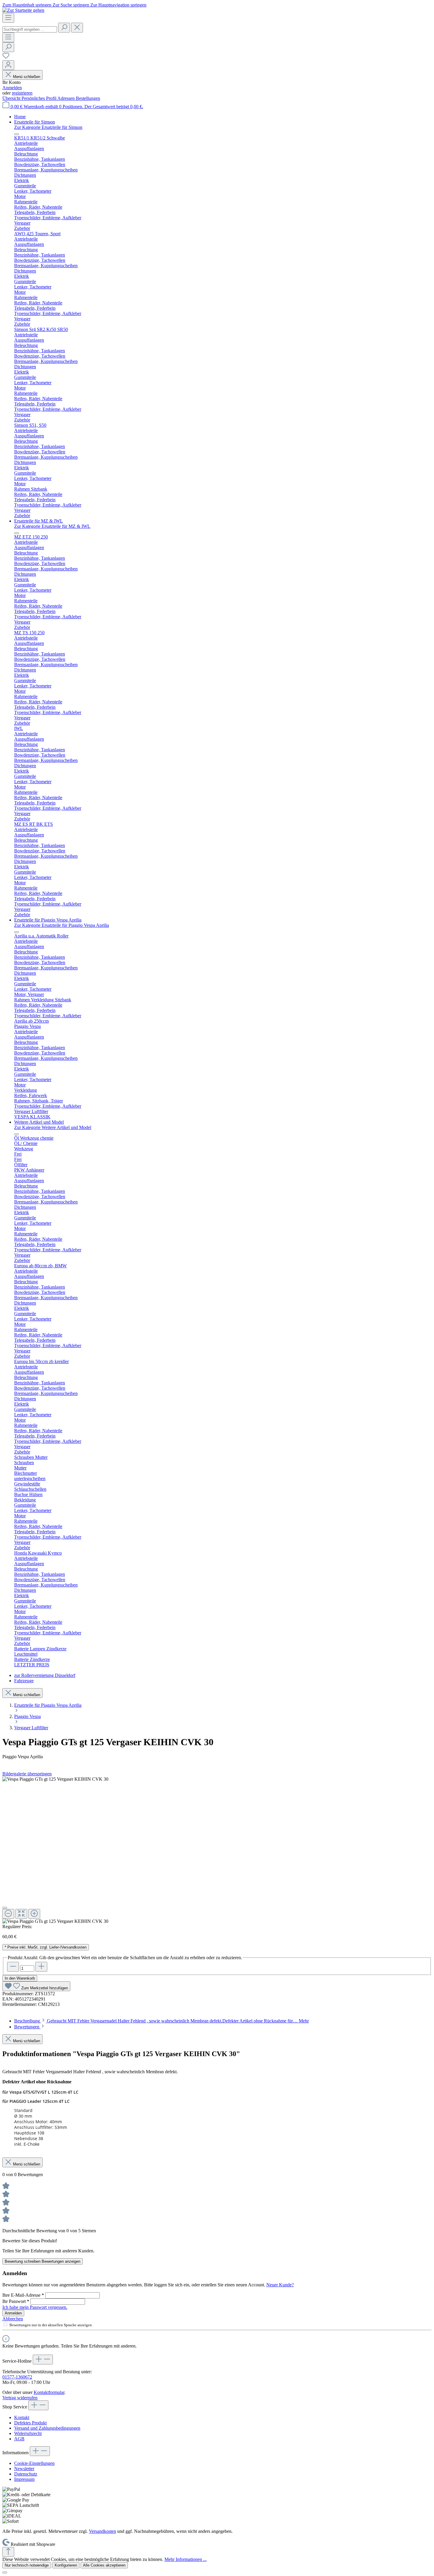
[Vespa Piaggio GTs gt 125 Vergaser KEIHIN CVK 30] (55, 1779)
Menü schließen (27, 77)
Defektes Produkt (30, 2423)
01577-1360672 (17, 2377)
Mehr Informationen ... (186, 2559)
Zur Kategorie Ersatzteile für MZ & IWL (52, 526)
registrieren (22, 93)
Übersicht (12, 98)
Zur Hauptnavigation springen (118, 5)
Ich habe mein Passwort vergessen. (35, 2307)
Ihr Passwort (16, 2301)
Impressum (24, 2479)
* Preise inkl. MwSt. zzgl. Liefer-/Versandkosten (46, 1947)
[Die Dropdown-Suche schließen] (77, 28)
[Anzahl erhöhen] (41, 1967)
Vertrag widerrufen (20, 2398)
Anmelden (12, 88)
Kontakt (22, 2417)
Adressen (67, 98)
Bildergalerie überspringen (27, 1774)
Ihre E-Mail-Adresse (23, 2295)
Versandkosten (102, 2531)
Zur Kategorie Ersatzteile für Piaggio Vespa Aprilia (62, 925)
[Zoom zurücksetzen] (21, 1914)
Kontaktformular (49, 2392)
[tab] (161, 2021)
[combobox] (30, 29)
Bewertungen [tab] (27, 2027)
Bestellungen (88, 98)
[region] (217, 1850)
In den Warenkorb (20, 1978)
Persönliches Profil (39, 98)
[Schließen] (5, 1908)
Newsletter (24, 2469)
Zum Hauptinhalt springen (27, 5)
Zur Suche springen (71, 5)
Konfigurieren (66, 2565)
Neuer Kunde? (280, 2285)
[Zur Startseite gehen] (23, 10)
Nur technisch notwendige (27, 2565)
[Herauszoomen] (8, 1914)
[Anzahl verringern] (13, 1967)
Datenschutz (26, 2474)
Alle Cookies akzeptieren (104, 2565)
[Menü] (8, 18)
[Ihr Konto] (8, 65)
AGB (19, 2439)
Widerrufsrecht (28, 2433)
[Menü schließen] (17, 134)
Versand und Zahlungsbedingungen (47, 2428)
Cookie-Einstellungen (34, 2463)
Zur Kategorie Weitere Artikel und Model (53, 1127)
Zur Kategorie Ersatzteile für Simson (48, 127)
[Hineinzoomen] (34, 1914)
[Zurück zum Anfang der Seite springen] (8, 2552)
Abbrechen (13, 2319)
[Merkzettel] (6, 57)
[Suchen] (64, 28)
